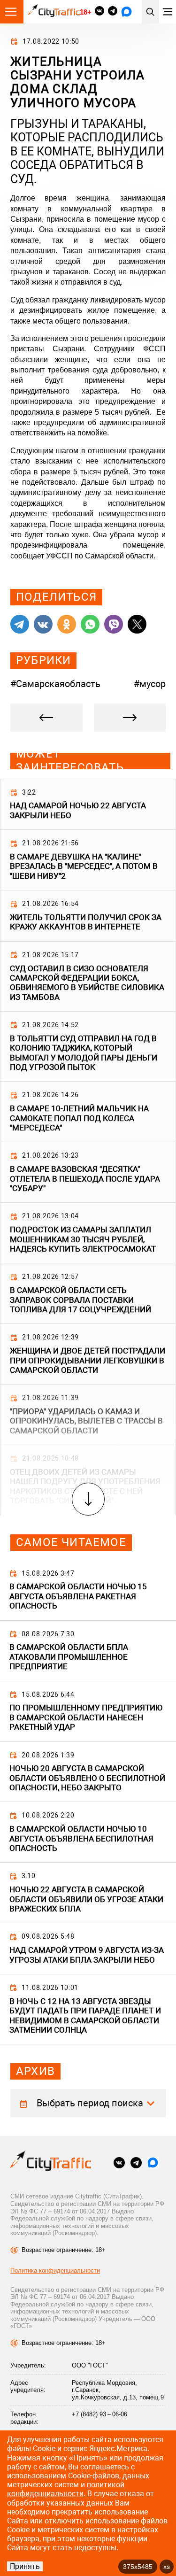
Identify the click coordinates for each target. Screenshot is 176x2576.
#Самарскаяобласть (55, 684)
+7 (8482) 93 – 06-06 (99, 2414)
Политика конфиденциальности (55, 2270)
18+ (85, 12)
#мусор (150, 684)
